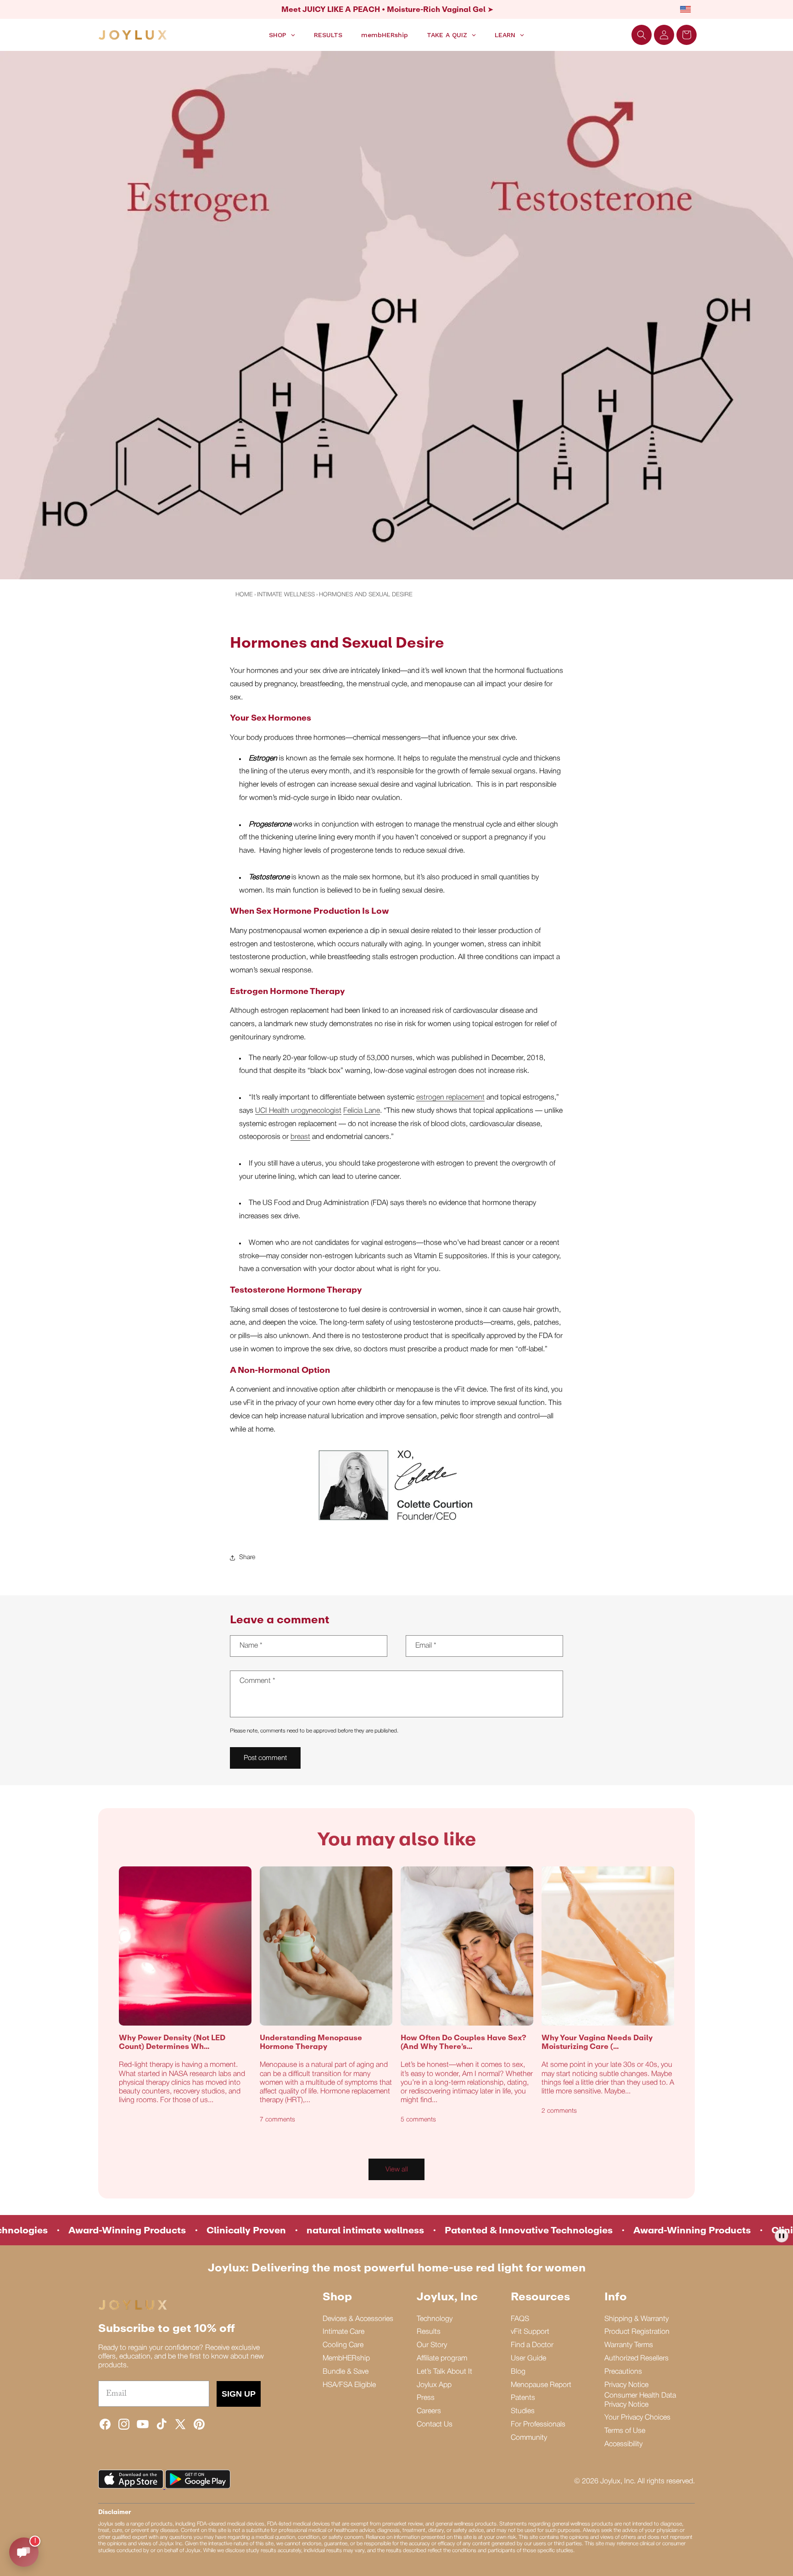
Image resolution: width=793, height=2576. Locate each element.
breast (300, 1137)
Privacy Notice (626, 2385)
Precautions (623, 2372)
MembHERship (346, 2359)
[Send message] (24, 2552)
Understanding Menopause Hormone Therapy (311, 2042)
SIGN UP (239, 2394)
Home (244, 595)
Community (529, 2438)
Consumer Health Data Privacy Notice (640, 2400)
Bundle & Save (346, 2372)
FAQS (520, 2319)
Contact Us (435, 2425)
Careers (429, 2411)
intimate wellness (286, 595)
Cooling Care (343, 2345)
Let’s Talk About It (444, 2372)
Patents (523, 2398)
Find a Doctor (532, 2345)
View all (397, 2170)
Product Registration (637, 2332)
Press (426, 2398)
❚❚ (782, 2235)
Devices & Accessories (358, 2319)
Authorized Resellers (637, 2359)
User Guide (528, 2359)
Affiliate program (442, 2359)
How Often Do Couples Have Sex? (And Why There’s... (464, 2042)
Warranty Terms (629, 2345)
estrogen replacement (450, 1098)
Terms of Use (625, 2431)
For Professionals (538, 2425)
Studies (523, 2411)
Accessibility (623, 2444)
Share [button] (247, 1557)
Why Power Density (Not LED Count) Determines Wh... (172, 2042)
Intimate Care (343, 2332)
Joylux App (434, 2385)
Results (429, 2332)
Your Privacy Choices (637, 2418)
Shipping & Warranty (637, 2319)
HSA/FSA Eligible (349, 2385)
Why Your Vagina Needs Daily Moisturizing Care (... (597, 2042)
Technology (435, 2319)
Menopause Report (541, 2385)
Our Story (432, 2345)
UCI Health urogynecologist (298, 1111)
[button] (642, 35)
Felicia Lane (362, 1111)
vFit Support (530, 2332)
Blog (518, 2372)
